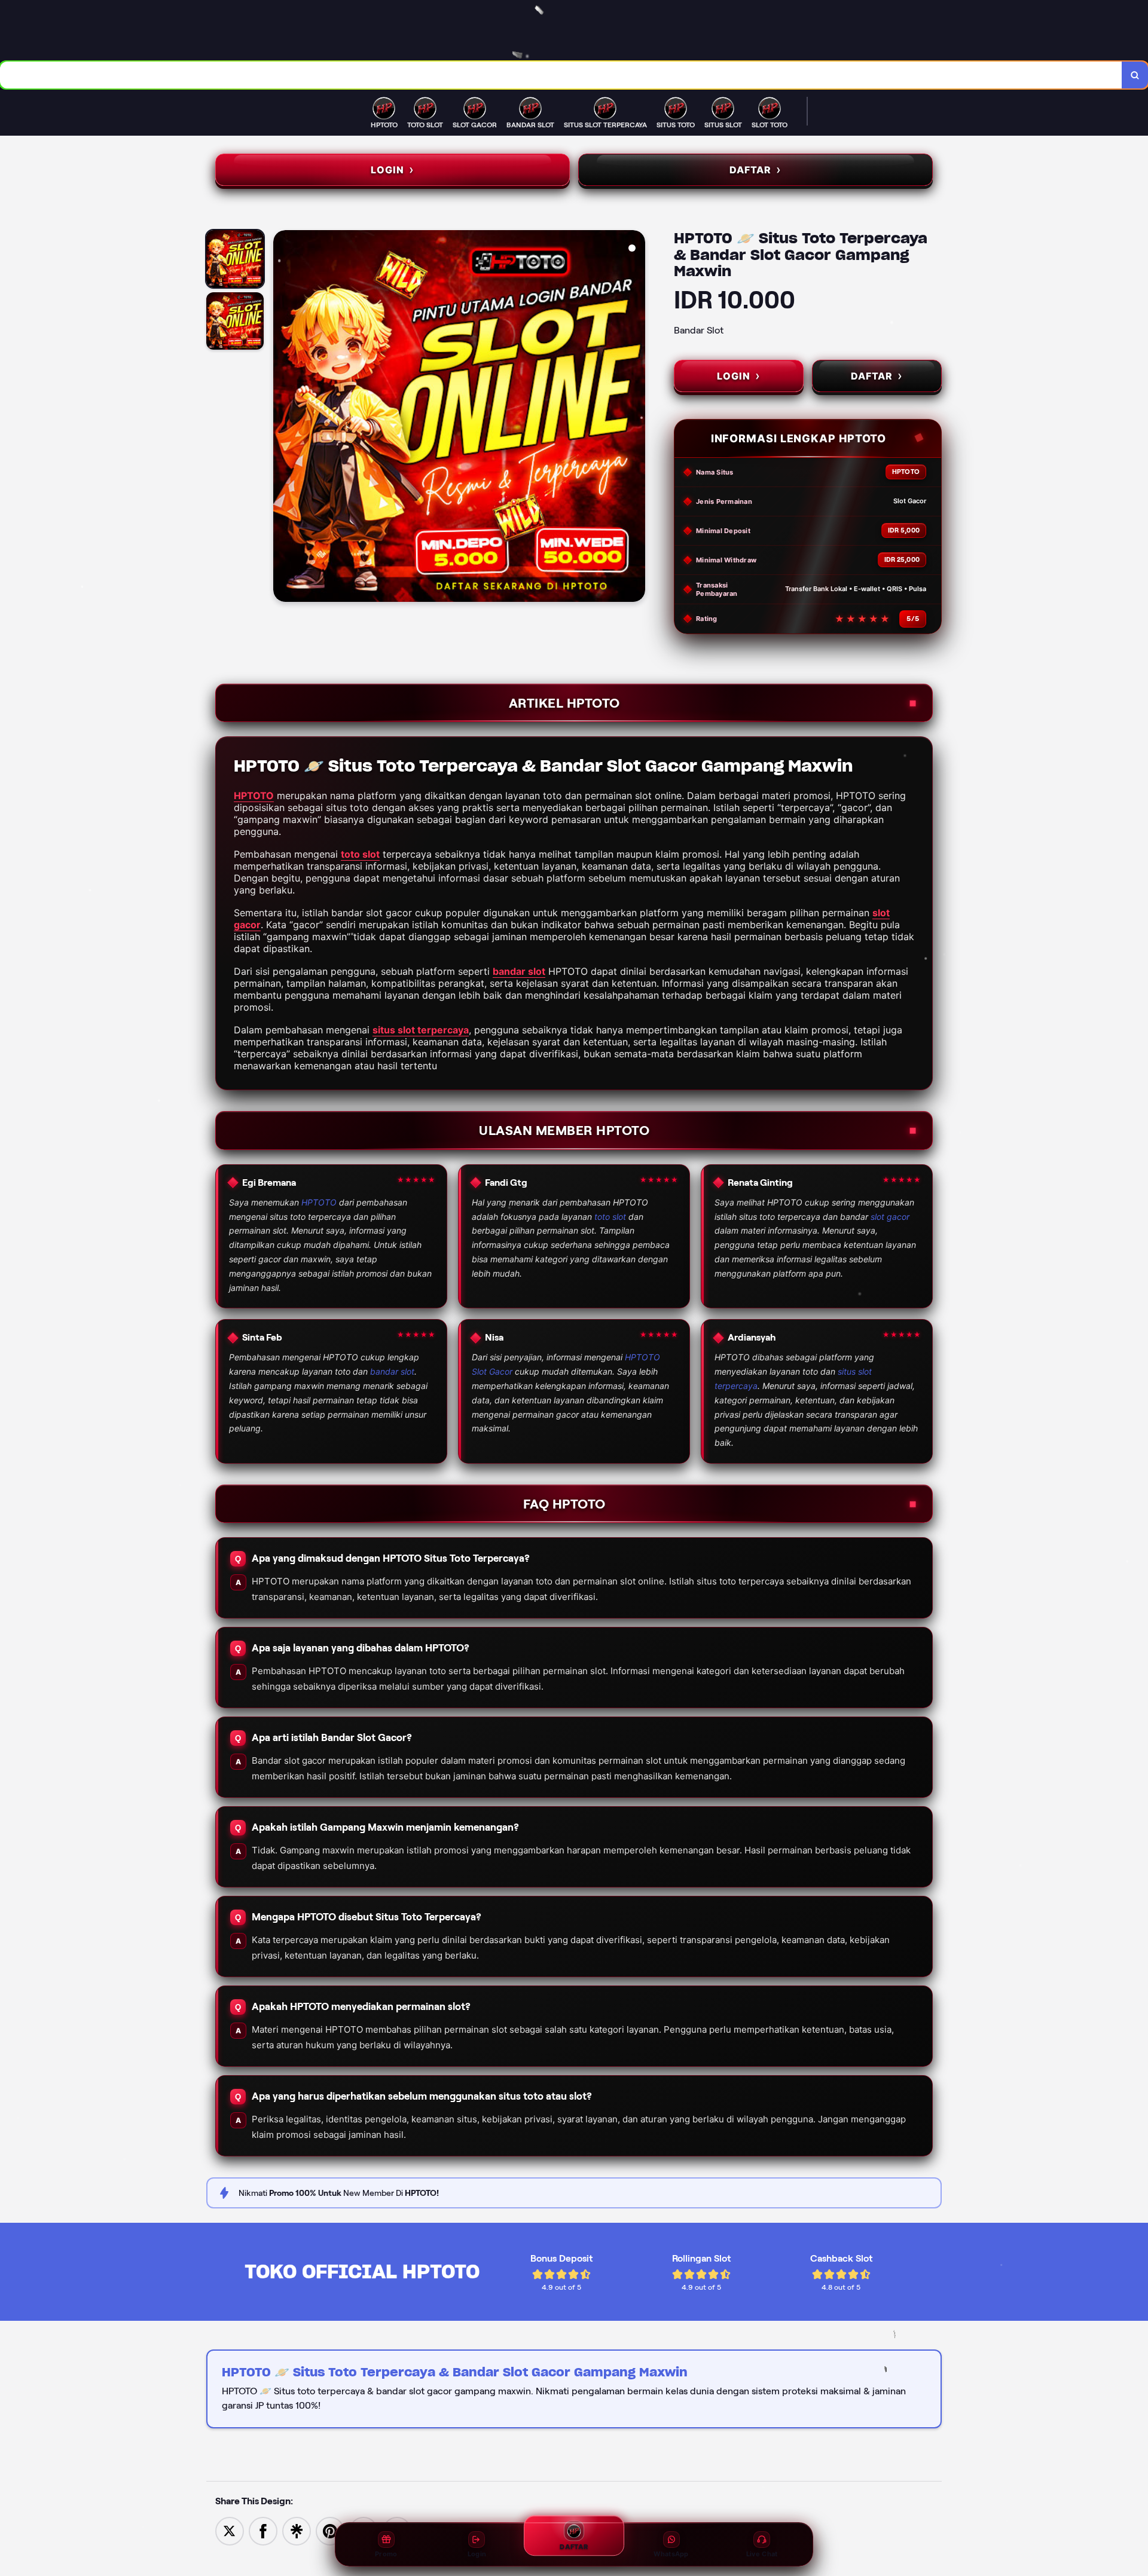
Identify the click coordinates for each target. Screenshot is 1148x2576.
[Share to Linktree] (297, 2530)
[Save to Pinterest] (330, 2530)
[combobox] (561, 75)
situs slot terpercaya (421, 1030)
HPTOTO (254, 796)
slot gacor (890, 1217)
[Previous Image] (283, 418)
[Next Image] (636, 418)
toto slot (360, 854)
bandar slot (519, 971)
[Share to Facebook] (263, 2530)
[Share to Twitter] (230, 2530)
